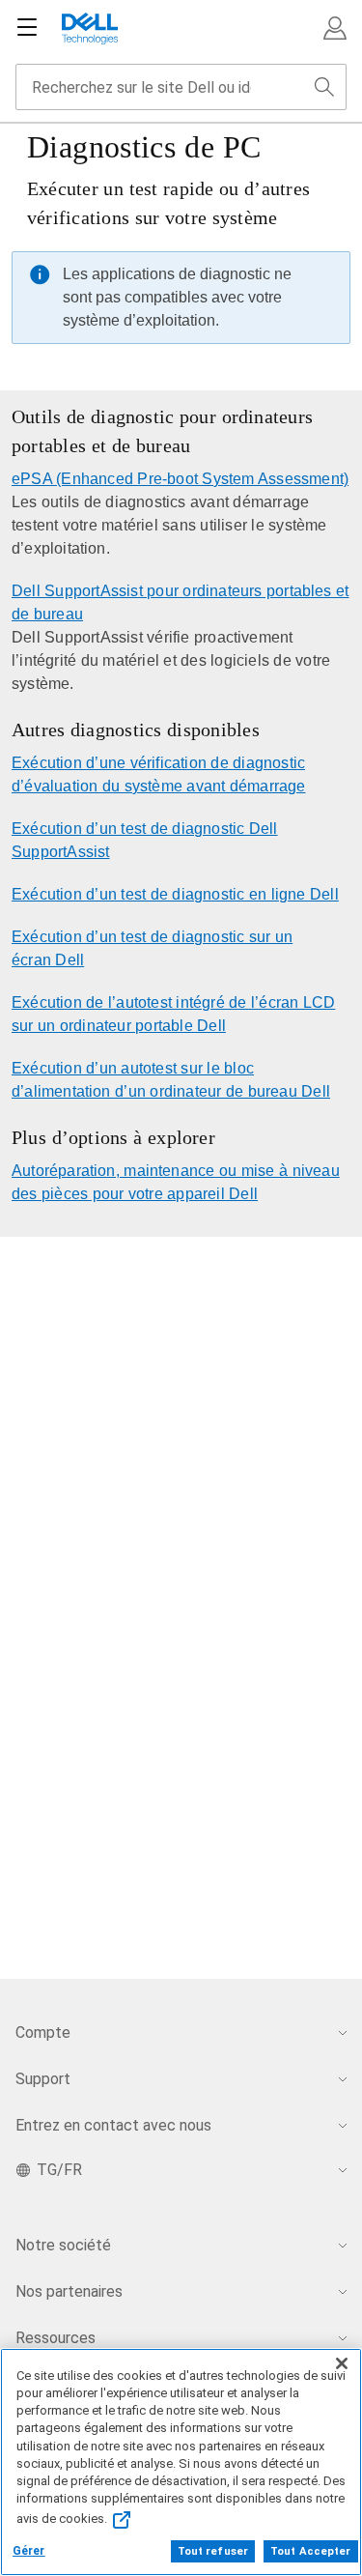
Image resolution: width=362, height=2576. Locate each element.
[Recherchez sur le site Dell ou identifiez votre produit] (324, 87)
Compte (43, 2032)
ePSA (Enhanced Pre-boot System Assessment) (180, 479)
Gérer (29, 2551)
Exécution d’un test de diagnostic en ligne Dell (175, 894)
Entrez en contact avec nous (113, 2125)
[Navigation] (27, 28)
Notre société (63, 2245)
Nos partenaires (69, 2291)
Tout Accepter (310, 2551)
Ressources (56, 2338)
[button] (335, 28)
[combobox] (181, 87)
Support (43, 2079)
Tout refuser (213, 2551)
